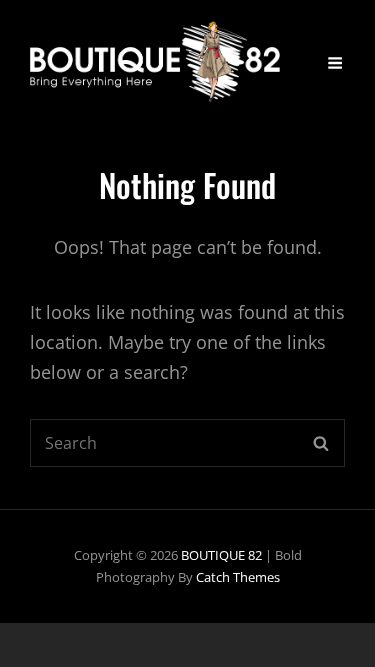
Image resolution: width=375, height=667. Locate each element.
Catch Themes (238, 577)
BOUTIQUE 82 (221, 555)
